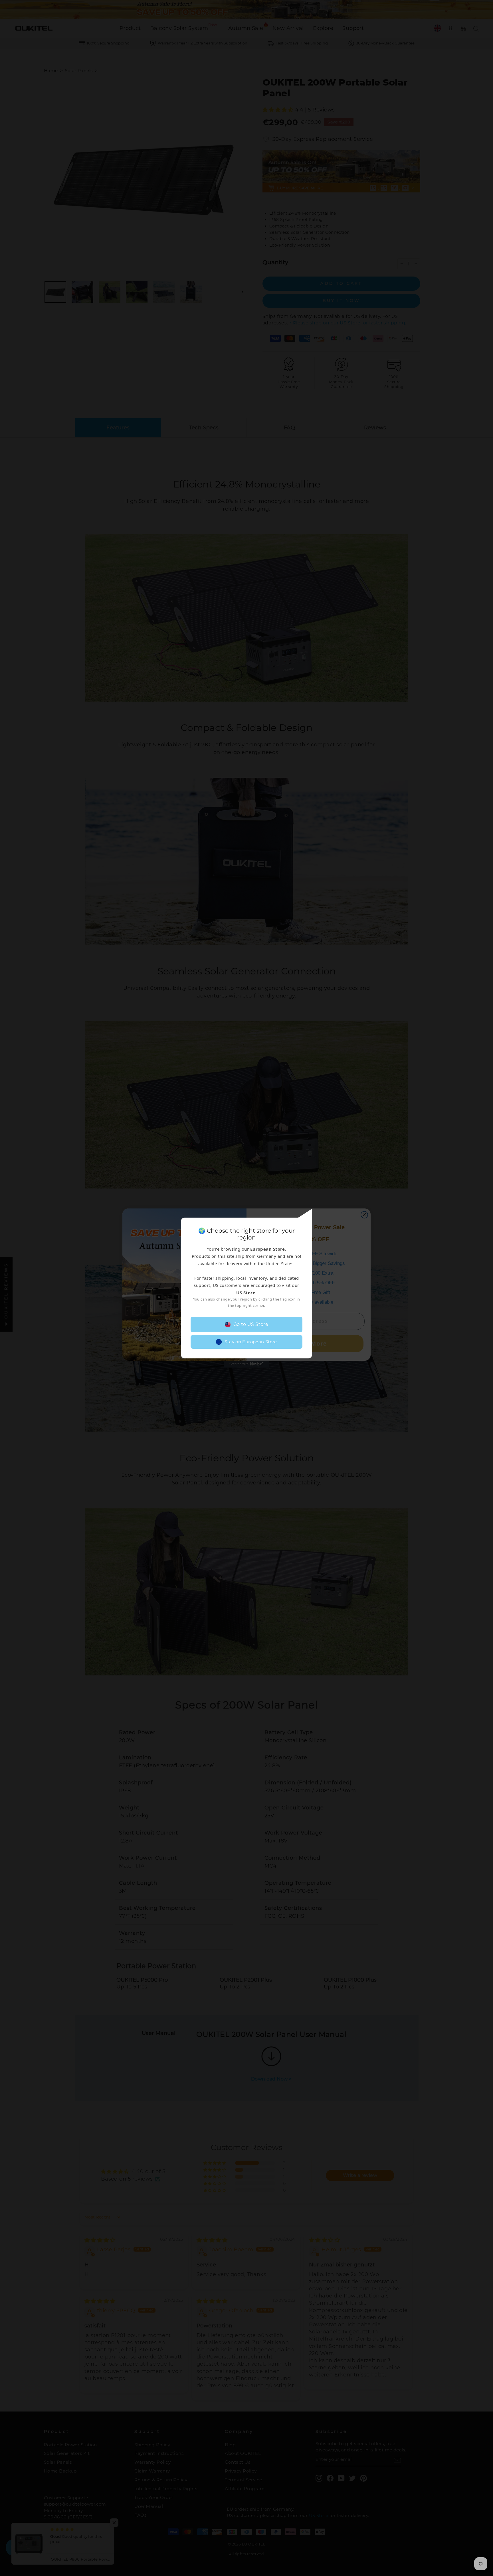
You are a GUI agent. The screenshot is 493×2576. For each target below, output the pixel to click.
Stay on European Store (251, 1342)
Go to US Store (251, 1324)
